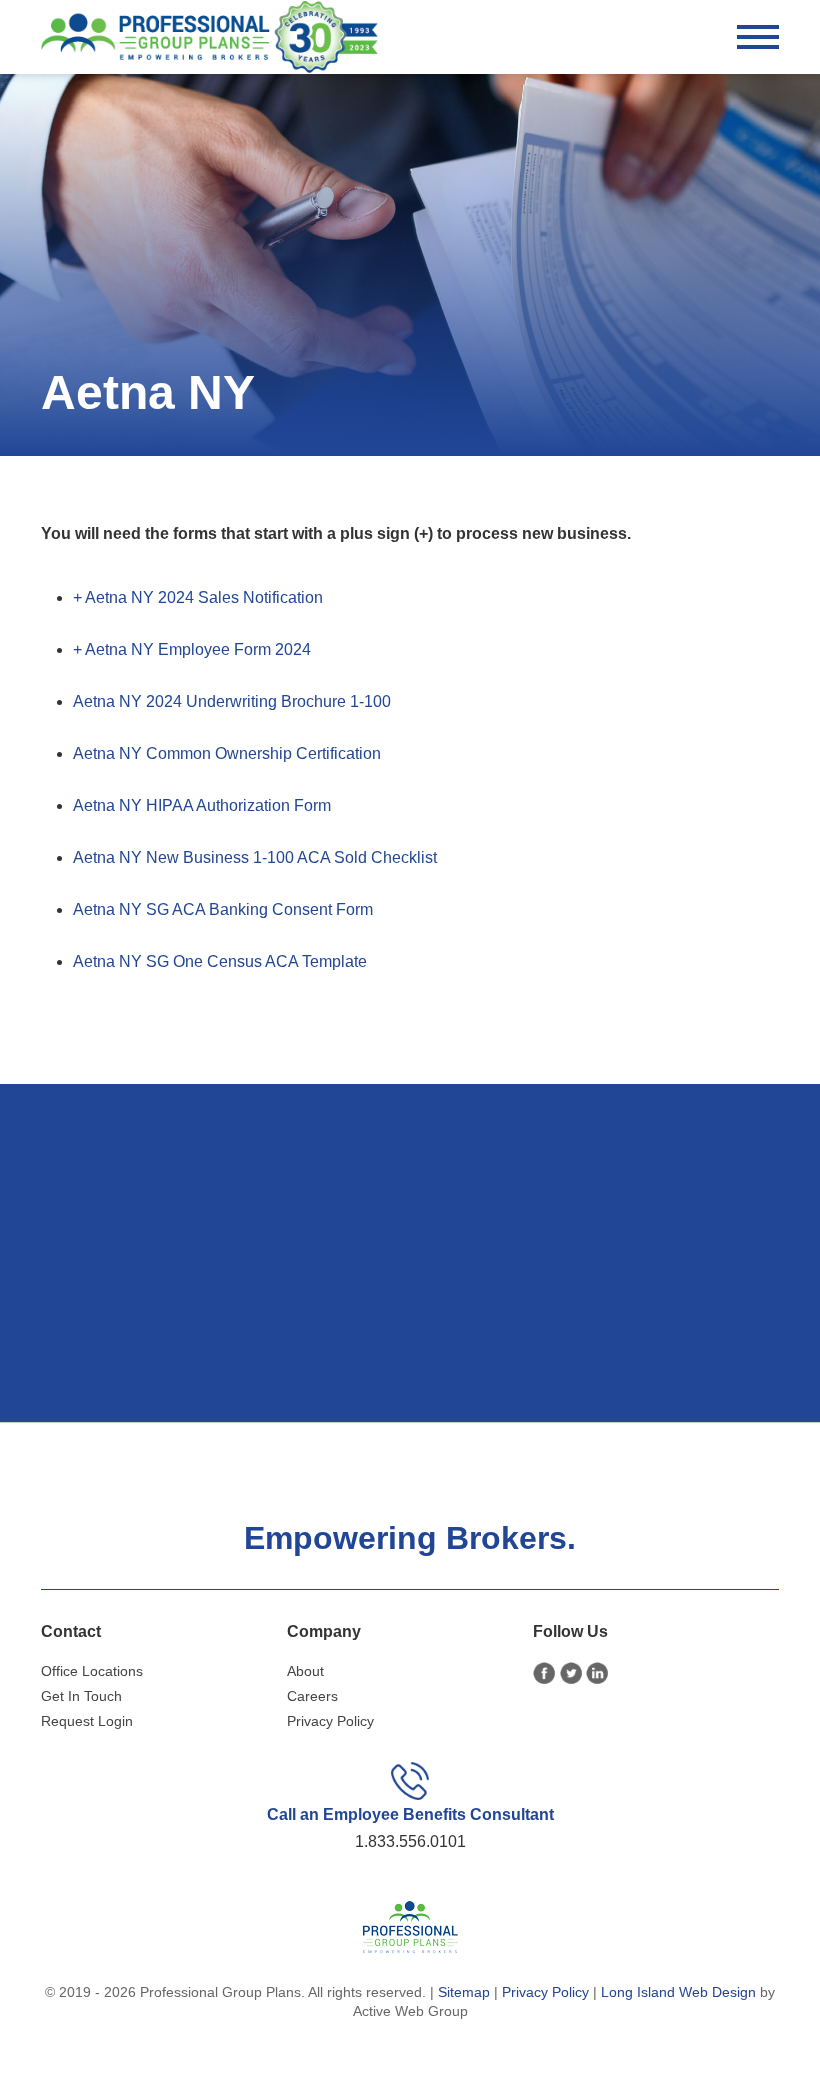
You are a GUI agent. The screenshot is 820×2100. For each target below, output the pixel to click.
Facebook (544, 1673)
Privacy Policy (330, 1721)
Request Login (87, 1721)
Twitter (571, 1673)
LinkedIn (597, 1673)
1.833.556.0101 (410, 1841)
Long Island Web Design (678, 1992)
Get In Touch (81, 1696)
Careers (312, 1696)
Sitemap (464, 1992)
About (305, 1671)
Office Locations (92, 1671)
